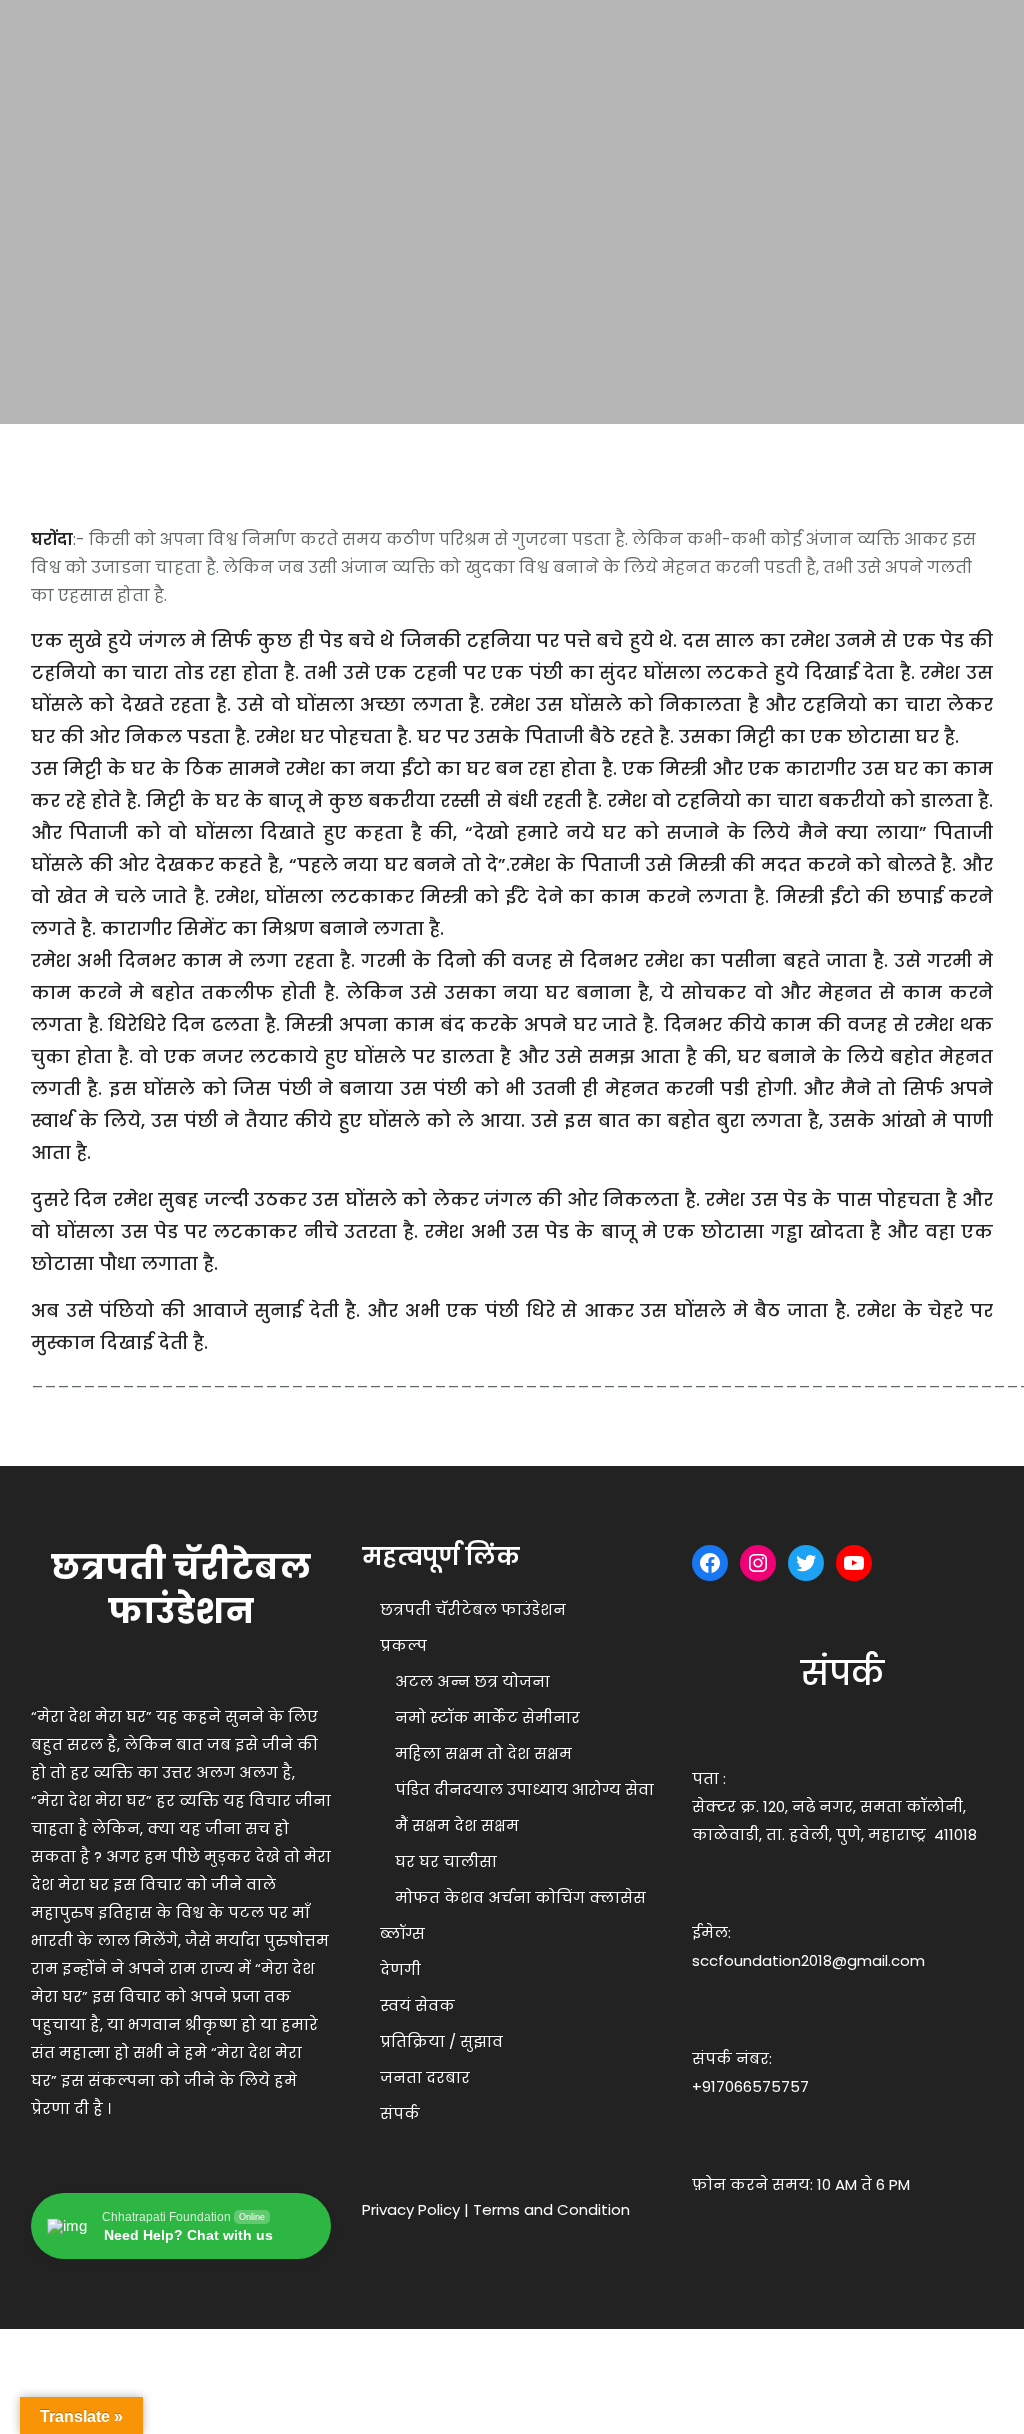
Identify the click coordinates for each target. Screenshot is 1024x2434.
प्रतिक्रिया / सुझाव (441, 2041)
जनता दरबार (425, 2077)
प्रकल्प (403, 1645)
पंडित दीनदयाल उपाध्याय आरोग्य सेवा (524, 1789)
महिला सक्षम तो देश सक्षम (483, 1753)
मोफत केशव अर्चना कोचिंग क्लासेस (520, 1897)
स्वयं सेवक (417, 2005)
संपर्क (400, 2113)
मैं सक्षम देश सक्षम (457, 1825)
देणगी (400, 1969)
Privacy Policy (411, 2209)
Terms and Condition (551, 2209)
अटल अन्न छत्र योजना (472, 1681)
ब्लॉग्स (402, 1933)
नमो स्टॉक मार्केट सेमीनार (487, 1717)
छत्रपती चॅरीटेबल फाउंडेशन (473, 1609)
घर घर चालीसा (446, 1861)
